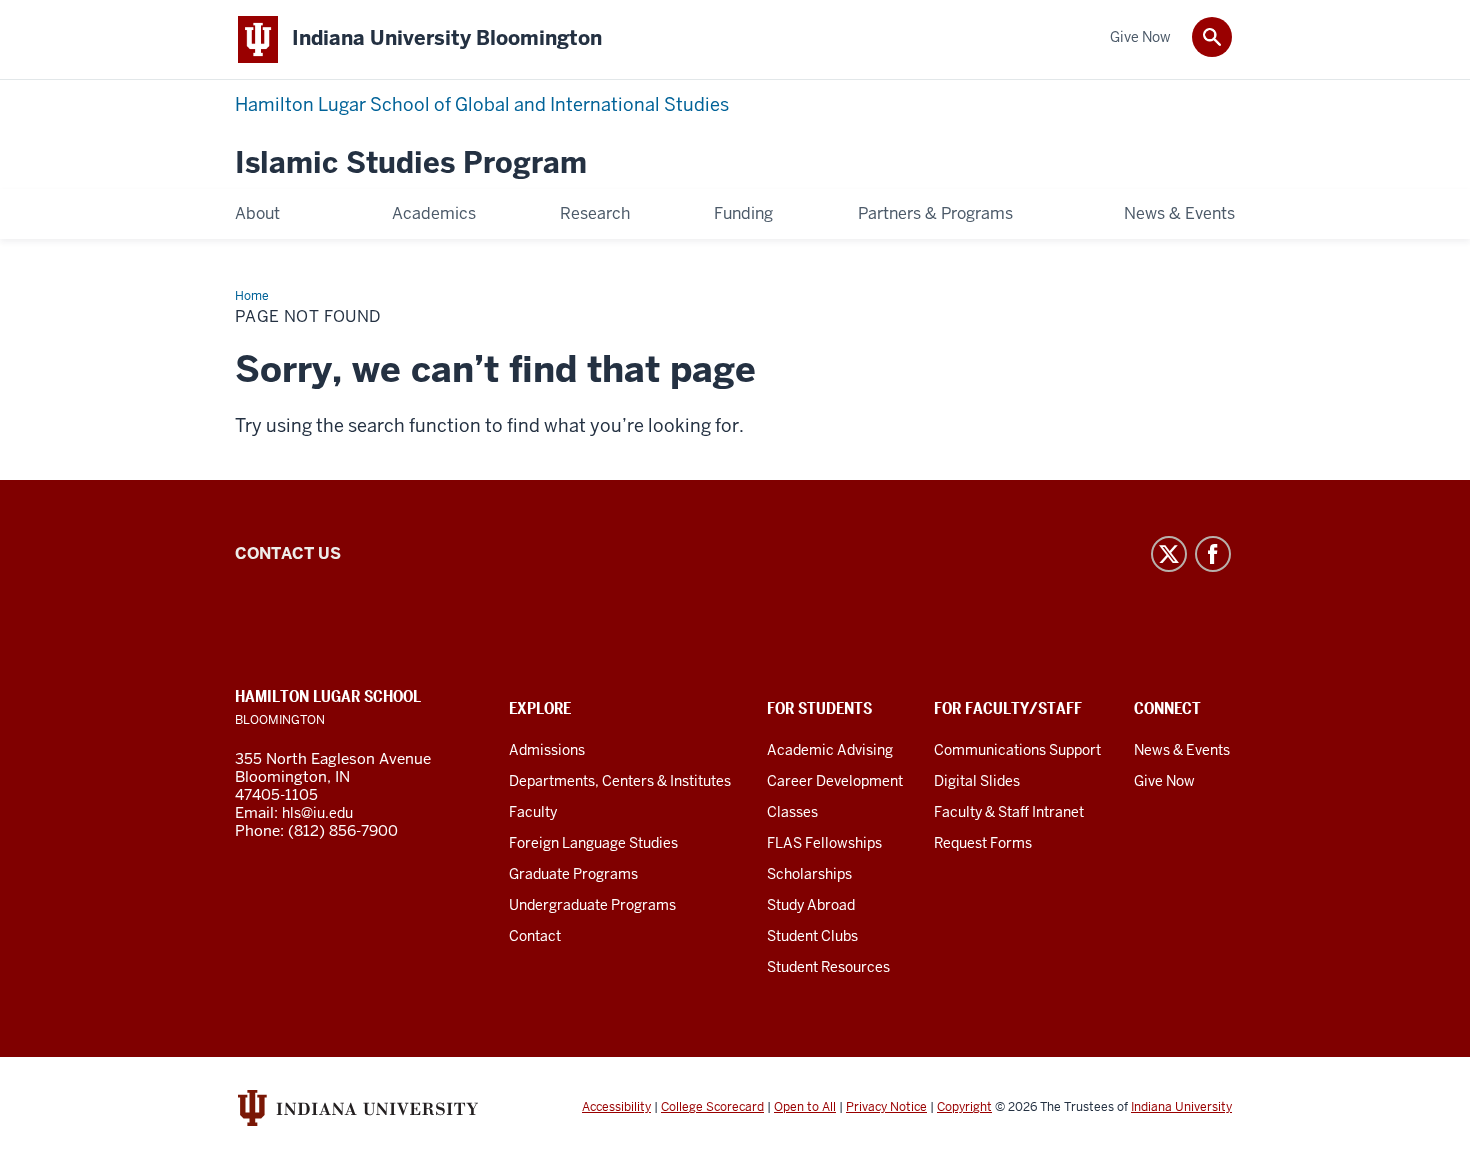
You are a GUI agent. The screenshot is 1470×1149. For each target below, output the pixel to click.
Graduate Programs (573, 874)
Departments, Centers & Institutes (620, 781)
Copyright (964, 1107)
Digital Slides (977, 781)
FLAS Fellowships (824, 843)
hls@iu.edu (317, 813)
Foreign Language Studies (593, 843)
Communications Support (1017, 750)
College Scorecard (712, 1107)
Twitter (1169, 554)
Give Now (1164, 781)
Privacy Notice (886, 1107)
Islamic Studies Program (411, 163)
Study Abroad (811, 905)
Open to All (805, 1107)
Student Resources (828, 967)
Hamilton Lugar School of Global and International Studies (482, 104)
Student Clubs (812, 936)
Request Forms (983, 843)
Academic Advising (830, 750)
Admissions (547, 750)
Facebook (1213, 554)
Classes (792, 812)
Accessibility (616, 1107)
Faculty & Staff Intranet (1009, 812)
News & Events (1182, 750)
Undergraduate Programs (592, 905)
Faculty (533, 812)
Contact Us (288, 553)
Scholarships (809, 874)
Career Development (835, 781)
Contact (535, 936)
